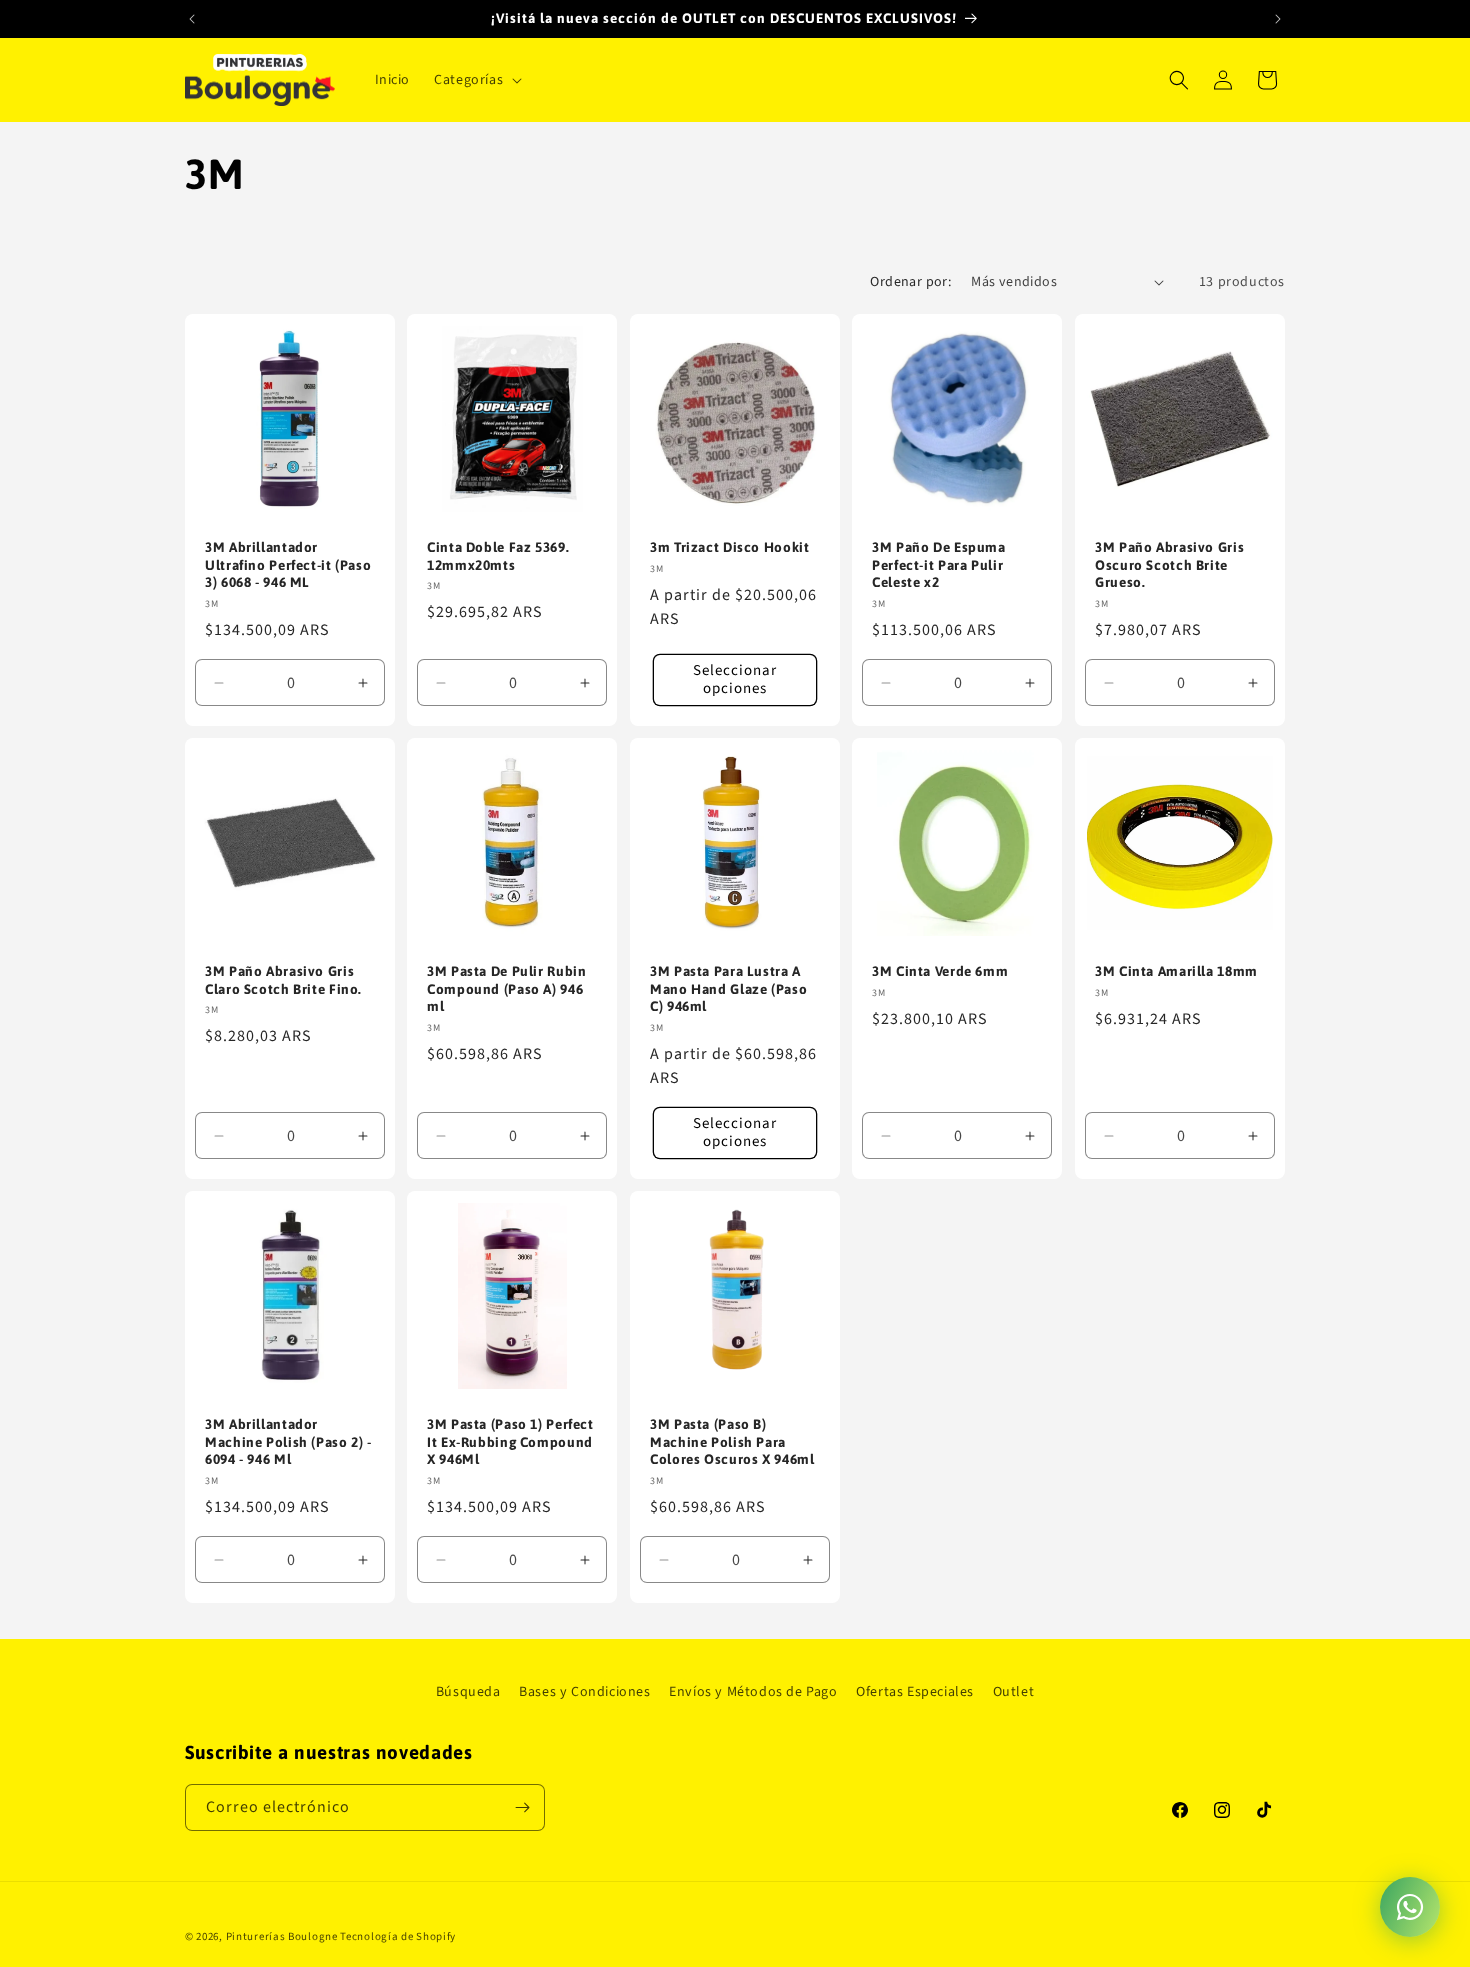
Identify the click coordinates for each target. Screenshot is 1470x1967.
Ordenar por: (910, 282)
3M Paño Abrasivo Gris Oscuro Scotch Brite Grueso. (1169, 564)
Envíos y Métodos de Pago (753, 1692)
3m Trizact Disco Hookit (730, 547)
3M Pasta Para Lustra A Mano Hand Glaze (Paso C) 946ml (728, 988)
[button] (476, 80)
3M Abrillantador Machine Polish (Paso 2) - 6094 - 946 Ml (288, 1441)
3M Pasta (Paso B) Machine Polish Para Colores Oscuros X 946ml (732, 1441)
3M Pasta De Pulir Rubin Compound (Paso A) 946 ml (507, 988)
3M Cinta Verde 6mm (940, 971)
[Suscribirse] (522, 1807)
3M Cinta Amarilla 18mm (1176, 971)
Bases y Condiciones (584, 1692)
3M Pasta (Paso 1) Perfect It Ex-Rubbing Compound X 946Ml (510, 1441)
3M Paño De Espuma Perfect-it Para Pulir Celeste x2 (939, 564)
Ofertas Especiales (915, 1692)
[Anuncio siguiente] (1278, 19)
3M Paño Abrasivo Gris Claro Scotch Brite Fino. (283, 980)
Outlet (1014, 1692)
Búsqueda (468, 1692)
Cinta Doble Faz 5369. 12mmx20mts (498, 556)
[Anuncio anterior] (192, 19)
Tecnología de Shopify (398, 1936)
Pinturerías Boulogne (282, 1936)
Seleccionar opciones (735, 679)
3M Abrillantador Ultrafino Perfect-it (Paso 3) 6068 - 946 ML (288, 564)
